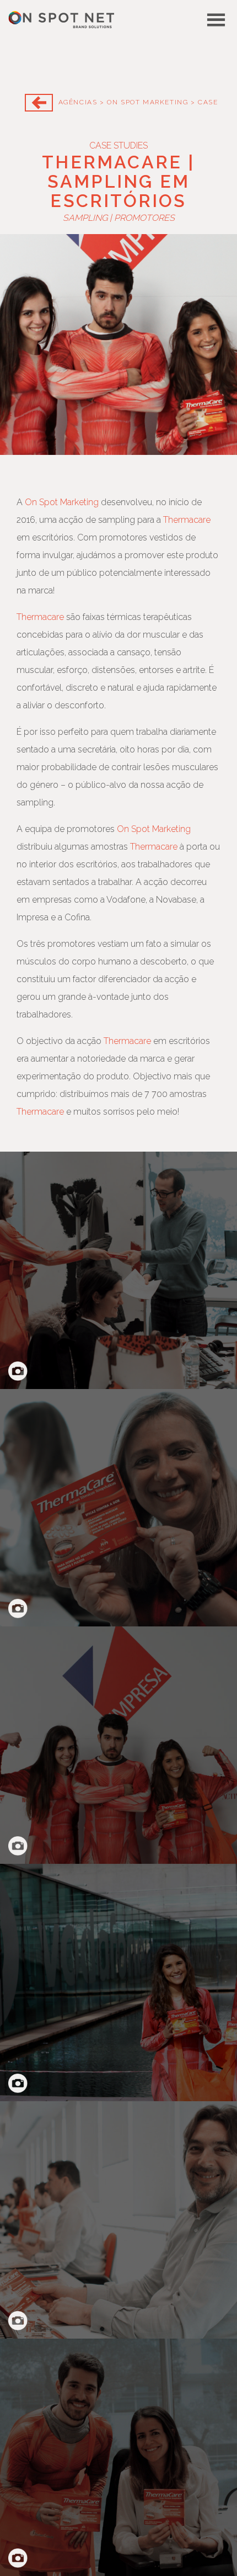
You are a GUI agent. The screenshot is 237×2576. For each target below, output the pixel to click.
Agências (78, 102)
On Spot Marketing (147, 102)
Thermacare (187, 520)
